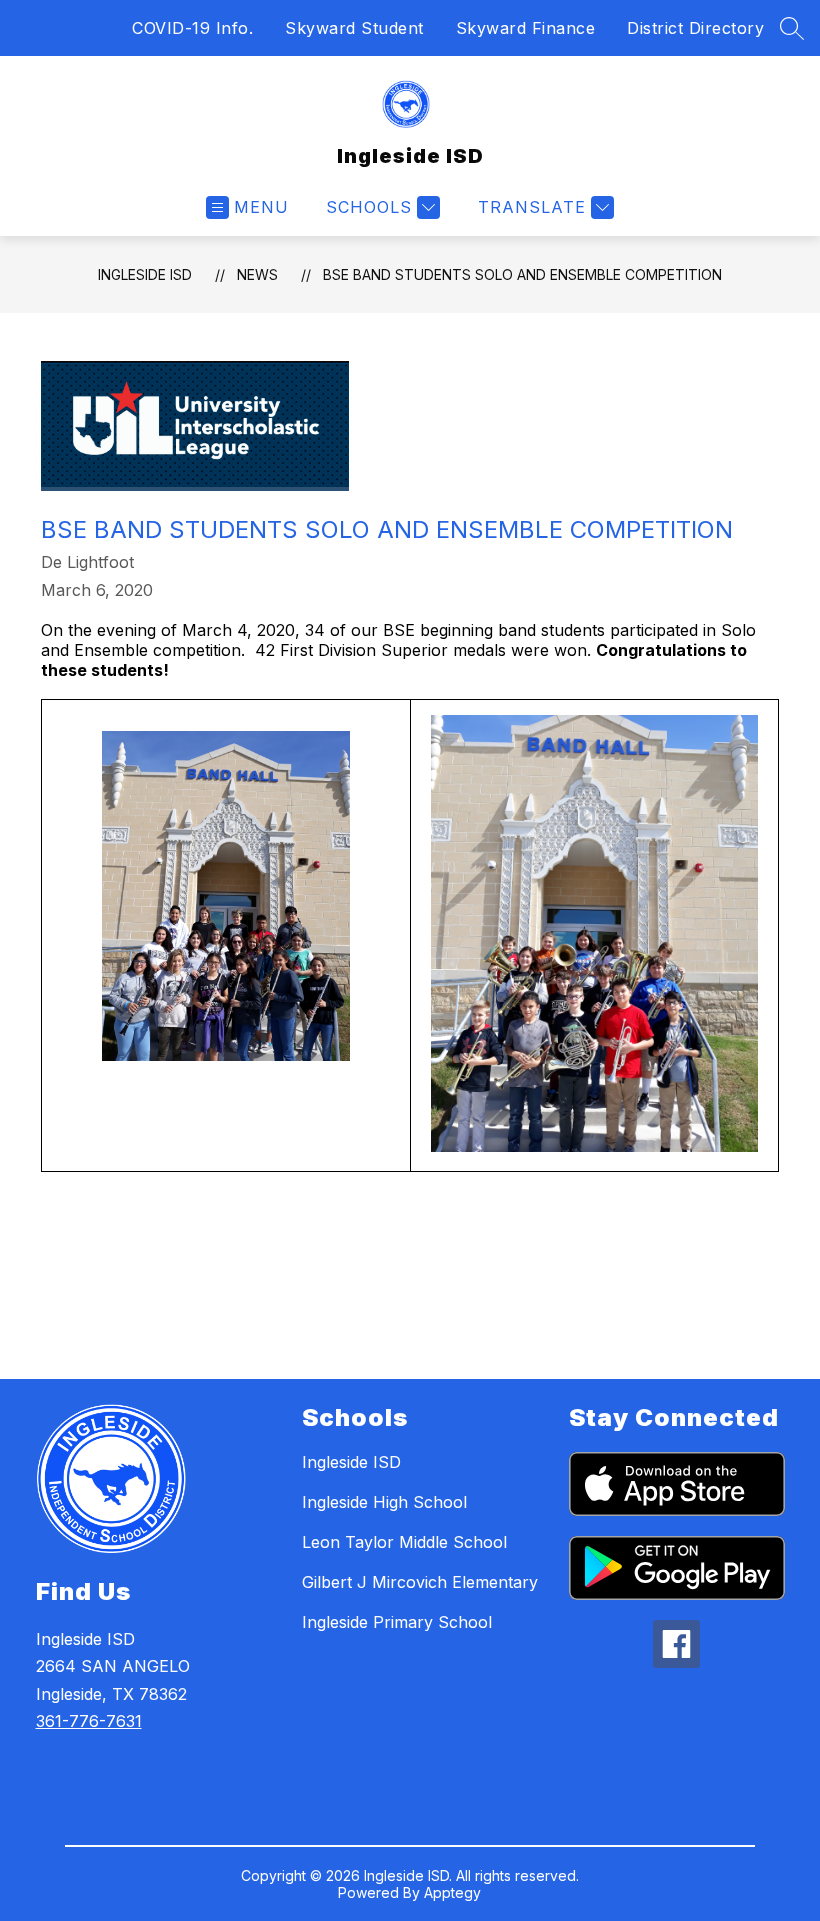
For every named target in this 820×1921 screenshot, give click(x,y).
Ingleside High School (384, 1502)
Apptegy (452, 1892)
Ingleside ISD (145, 274)
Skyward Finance (526, 28)
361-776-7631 (89, 1721)
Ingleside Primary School (397, 1622)
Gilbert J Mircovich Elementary (420, 1582)
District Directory (695, 28)
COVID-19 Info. (192, 28)
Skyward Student (354, 28)
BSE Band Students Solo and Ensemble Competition (522, 274)
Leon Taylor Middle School (404, 1542)
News (257, 274)
